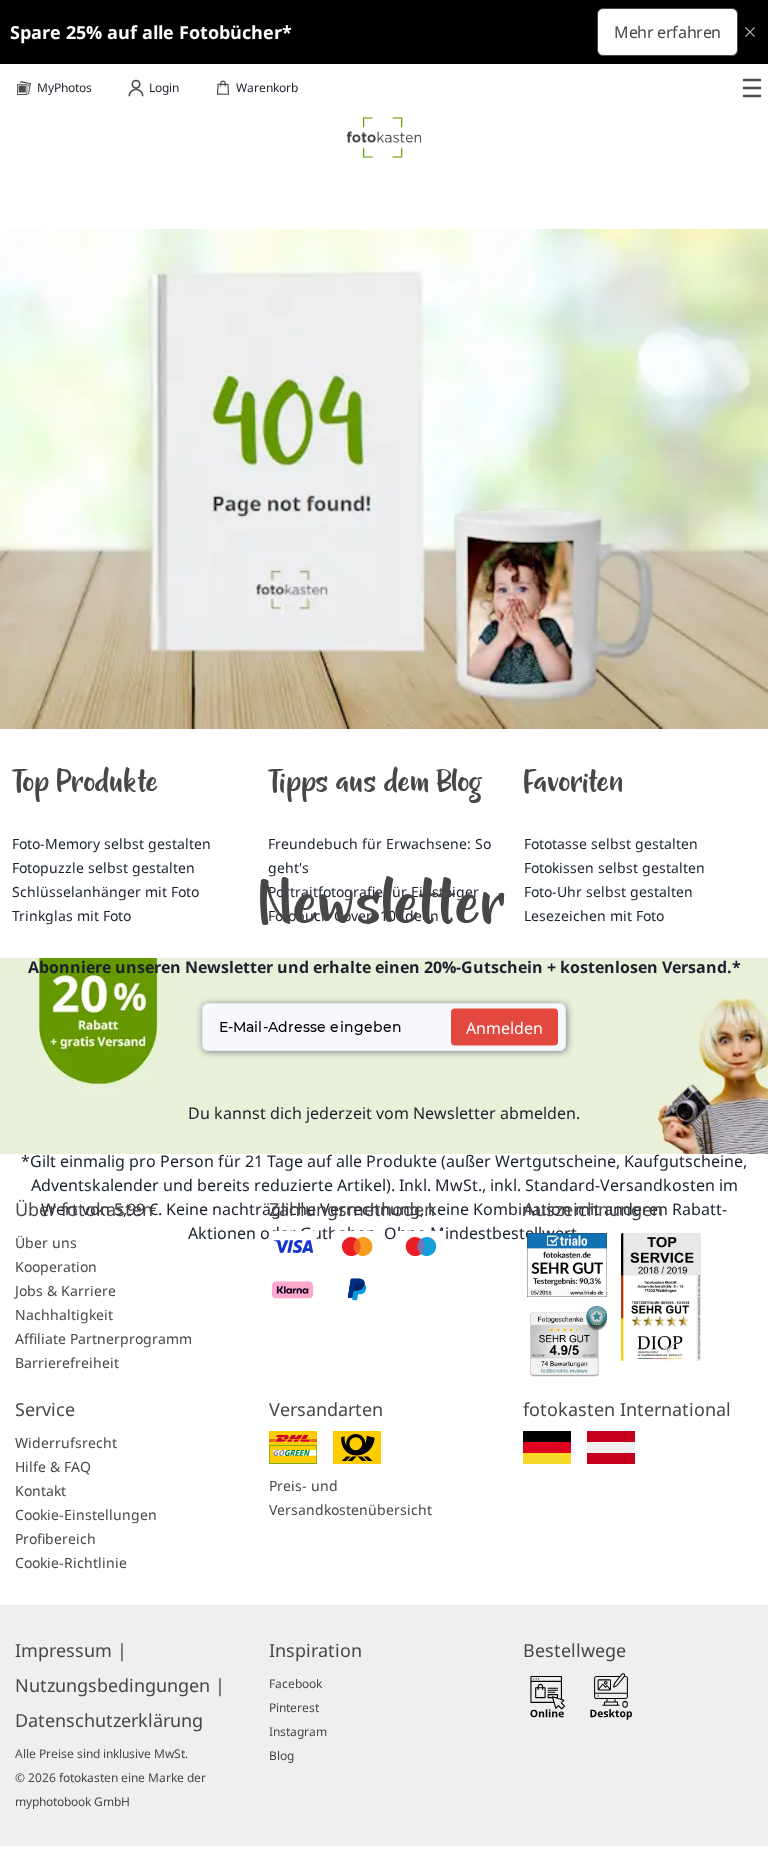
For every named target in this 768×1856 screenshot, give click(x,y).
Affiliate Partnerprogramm (103, 1338)
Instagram (298, 1731)
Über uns (46, 1242)
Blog (281, 1755)
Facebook (295, 1683)
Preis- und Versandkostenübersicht (350, 1497)
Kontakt (40, 1490)
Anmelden (504, 1027)
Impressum (71, 1650)
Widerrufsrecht (66, 1442)
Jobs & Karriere (65, 1290)
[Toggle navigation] (752, 88)
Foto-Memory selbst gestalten (111, 843)
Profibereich (55, 1538)
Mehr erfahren (667, 32)
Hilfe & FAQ (53, 1466)
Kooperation (56, 1266)
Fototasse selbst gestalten (611, 843)
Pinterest (294, 1707)
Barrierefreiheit (67, 1362)
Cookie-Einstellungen (86, 1514)
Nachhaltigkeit (64, 1314)
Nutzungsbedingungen (120, 1685)
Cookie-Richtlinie (71, 1562)
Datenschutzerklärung (109, 1720)
